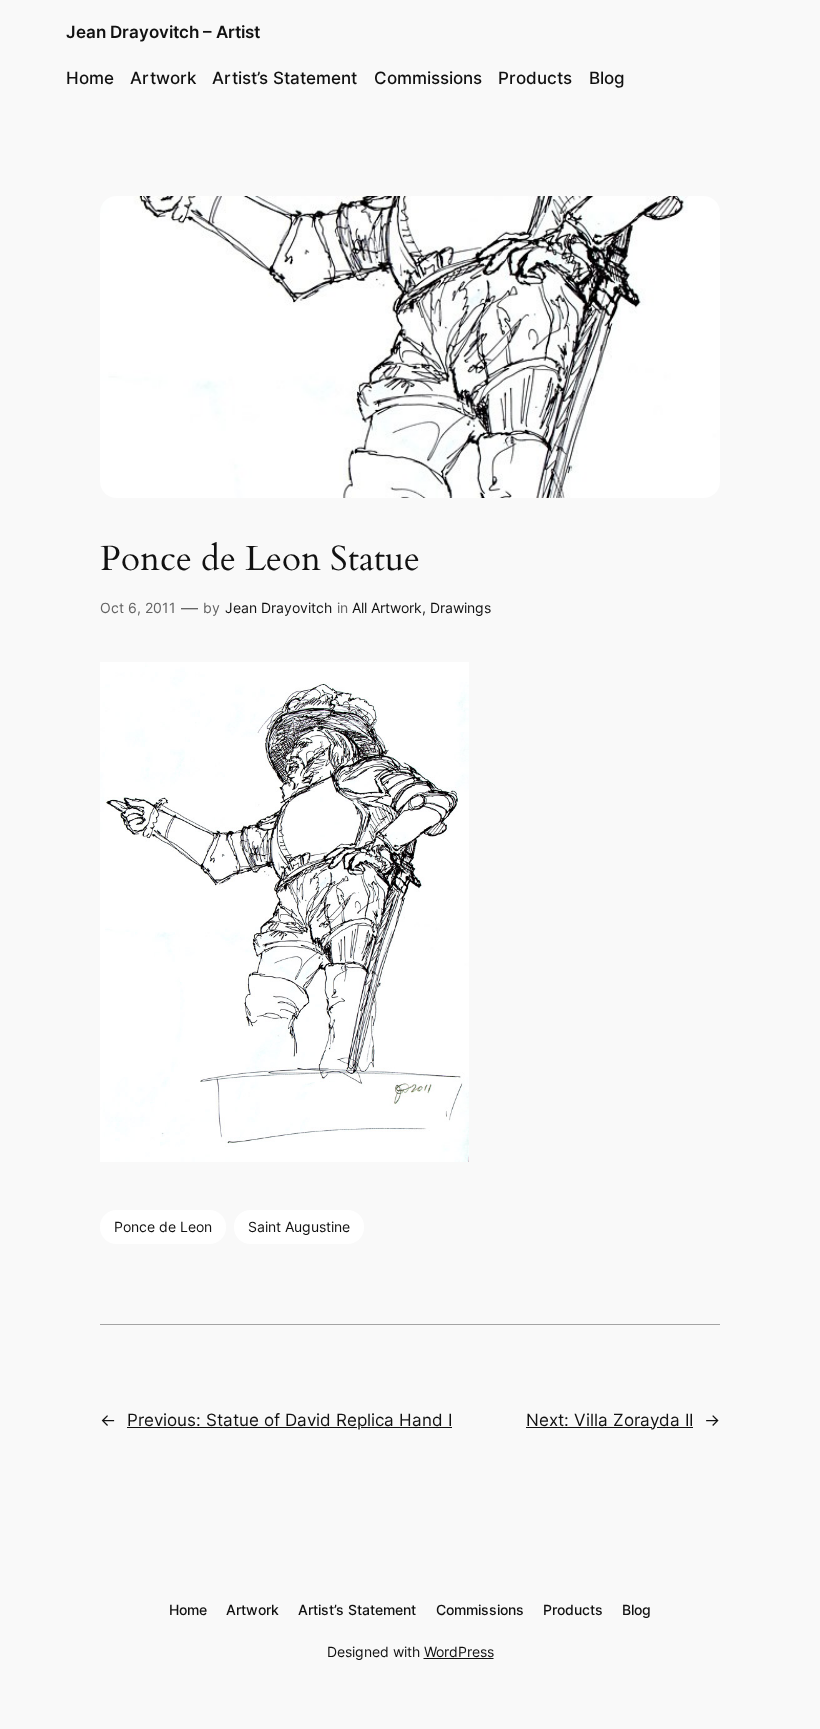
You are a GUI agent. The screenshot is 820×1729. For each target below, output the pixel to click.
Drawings (460, 607)
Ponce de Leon (163, 1226)
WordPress (459, 1651)
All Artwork (387, 607)
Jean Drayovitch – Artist (163, 32)
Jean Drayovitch (278, 607)
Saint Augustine (299, 1226)
